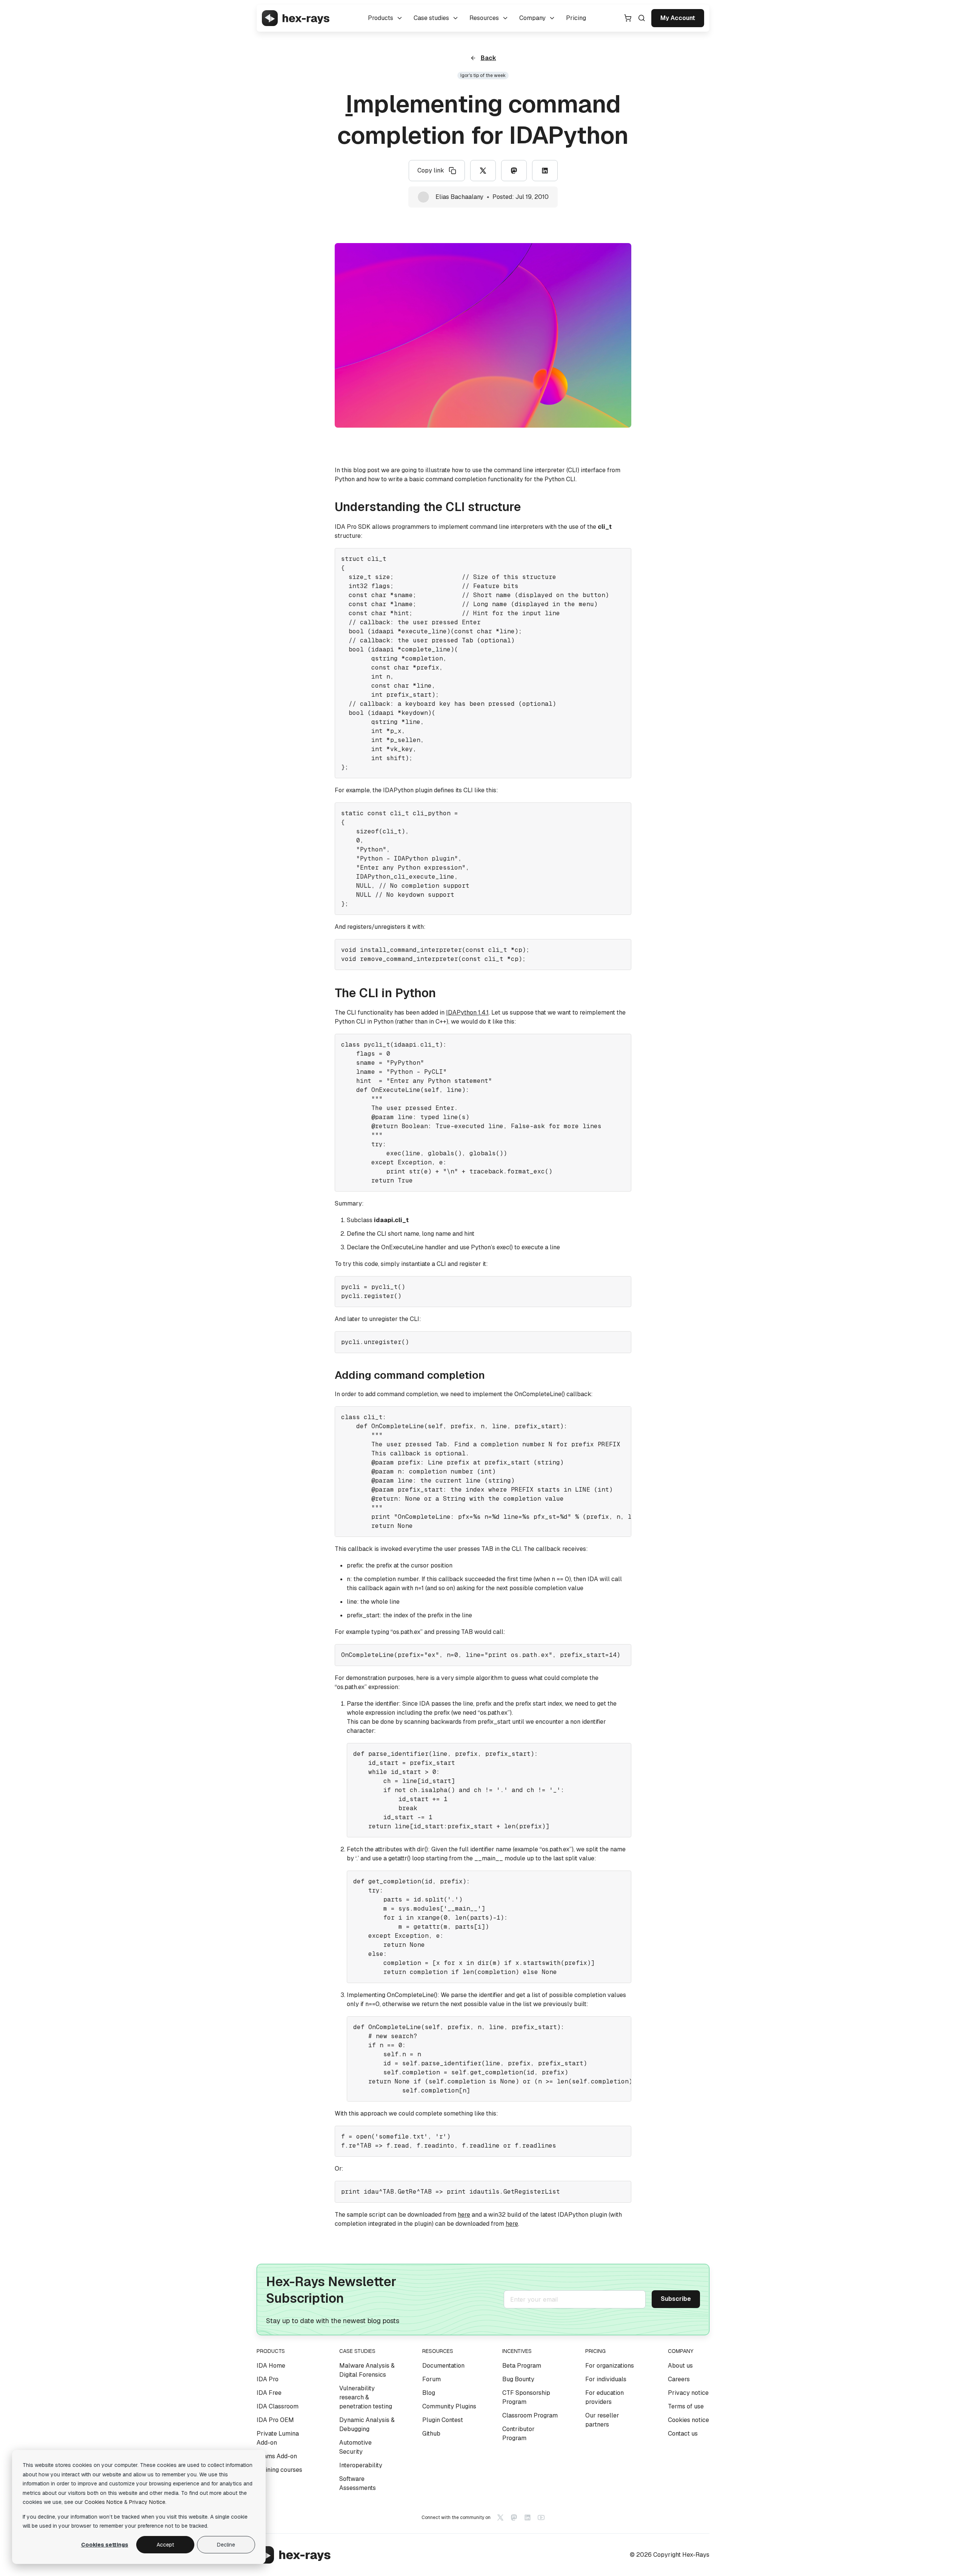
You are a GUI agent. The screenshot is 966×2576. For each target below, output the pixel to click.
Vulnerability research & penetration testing (366, 2397)
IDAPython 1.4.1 (467, 1012)
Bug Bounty (518, 2379)
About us (680, 2366)
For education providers (605, 2397)
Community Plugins (449, 2406)
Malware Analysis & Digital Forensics (367, 2370)
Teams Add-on (277, 2456)
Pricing (576, 18)
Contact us (683, 2434)
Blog (429, 2393)
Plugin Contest (443, 2420)
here (464, 2215)
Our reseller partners (602, 2420)
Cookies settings (105, 2545)
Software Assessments (358, 2483)
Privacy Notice (147, 2502)
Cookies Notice (104, 2502)
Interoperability (361, 2465)
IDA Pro (268, 2379)
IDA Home (271, 2366)
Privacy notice (688, 2393)
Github (431, 2434)
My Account (678, 18)
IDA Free (269, 2393)
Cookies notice (688, 2420)
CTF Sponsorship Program (526, 2397)
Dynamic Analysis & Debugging (367, 2424)
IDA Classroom (278, 2406)
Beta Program (522, 2366)
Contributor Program (518, 2434)
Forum (431, 2379)
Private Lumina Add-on (278, 2438)
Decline (226, 2545)
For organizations (610, 2366)
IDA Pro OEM (275, 2420)
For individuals (606, 2379)
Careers (679, 2379)
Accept (165, 2545)
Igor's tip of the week (483, 75)
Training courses (279, 2470)
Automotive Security (355, 2447)
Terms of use (686, 2406)
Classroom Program (530, 2415)
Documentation (443, 2366)
